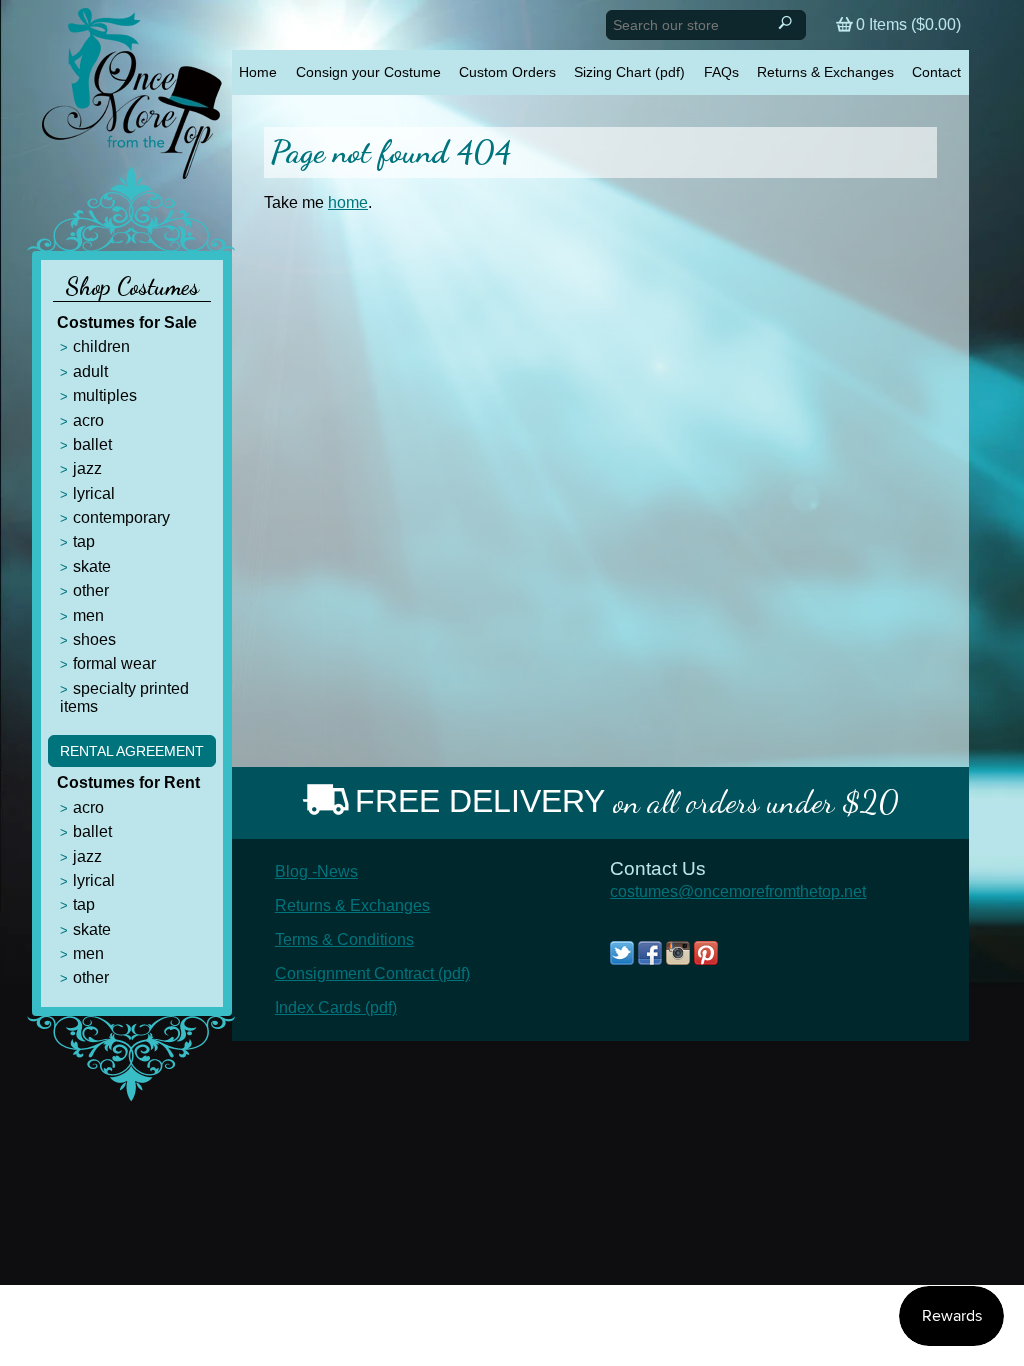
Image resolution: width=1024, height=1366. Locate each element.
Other (91, 590)
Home (258, 72)
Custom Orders (507, 72)
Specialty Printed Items (124, 697)
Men (88, 615)
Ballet (92, 444)
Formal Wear (114, 663)
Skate (92, 566)
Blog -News (316, 871)
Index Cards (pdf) (336, 1007)
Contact (936, 72)
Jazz (87, 468)
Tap (84, 541)
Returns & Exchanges (825, 72)
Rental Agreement (132, 751)
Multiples (105, 395)
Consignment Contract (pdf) (372, 973)
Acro (88, 420)
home (348, 202)
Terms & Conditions (344, 939)
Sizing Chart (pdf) (629, 72)
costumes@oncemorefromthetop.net (738, 891)
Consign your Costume (368, 72)
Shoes (94, 639)
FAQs (721, 72)
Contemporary (121, 517)
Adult (90, 371)
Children (101, 346)
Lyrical (94, 493)
